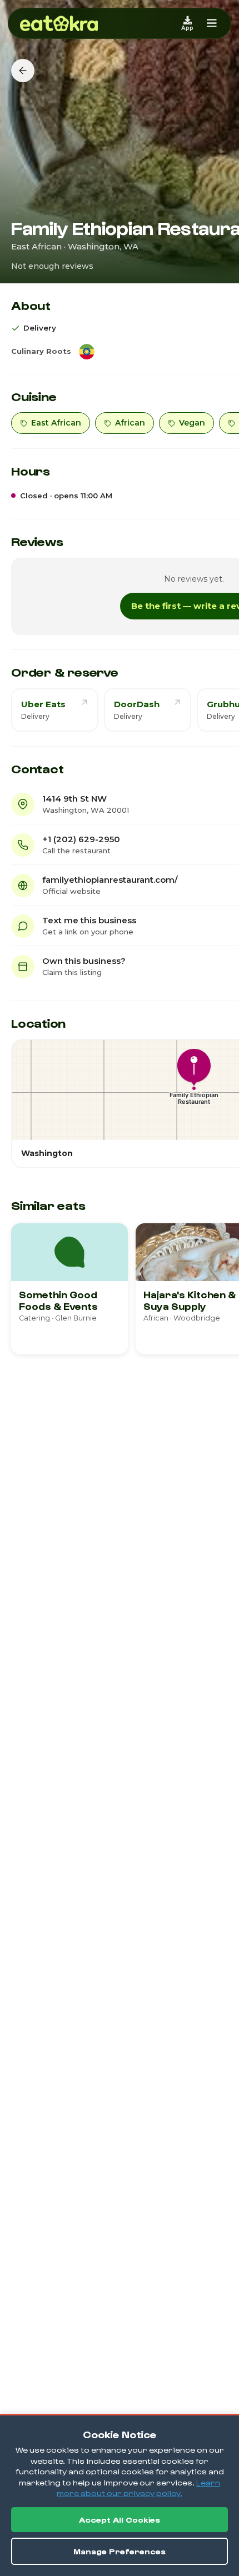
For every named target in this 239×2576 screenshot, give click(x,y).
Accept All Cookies (120, 2520)
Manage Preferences (120, 2551)
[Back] (23, 71)
